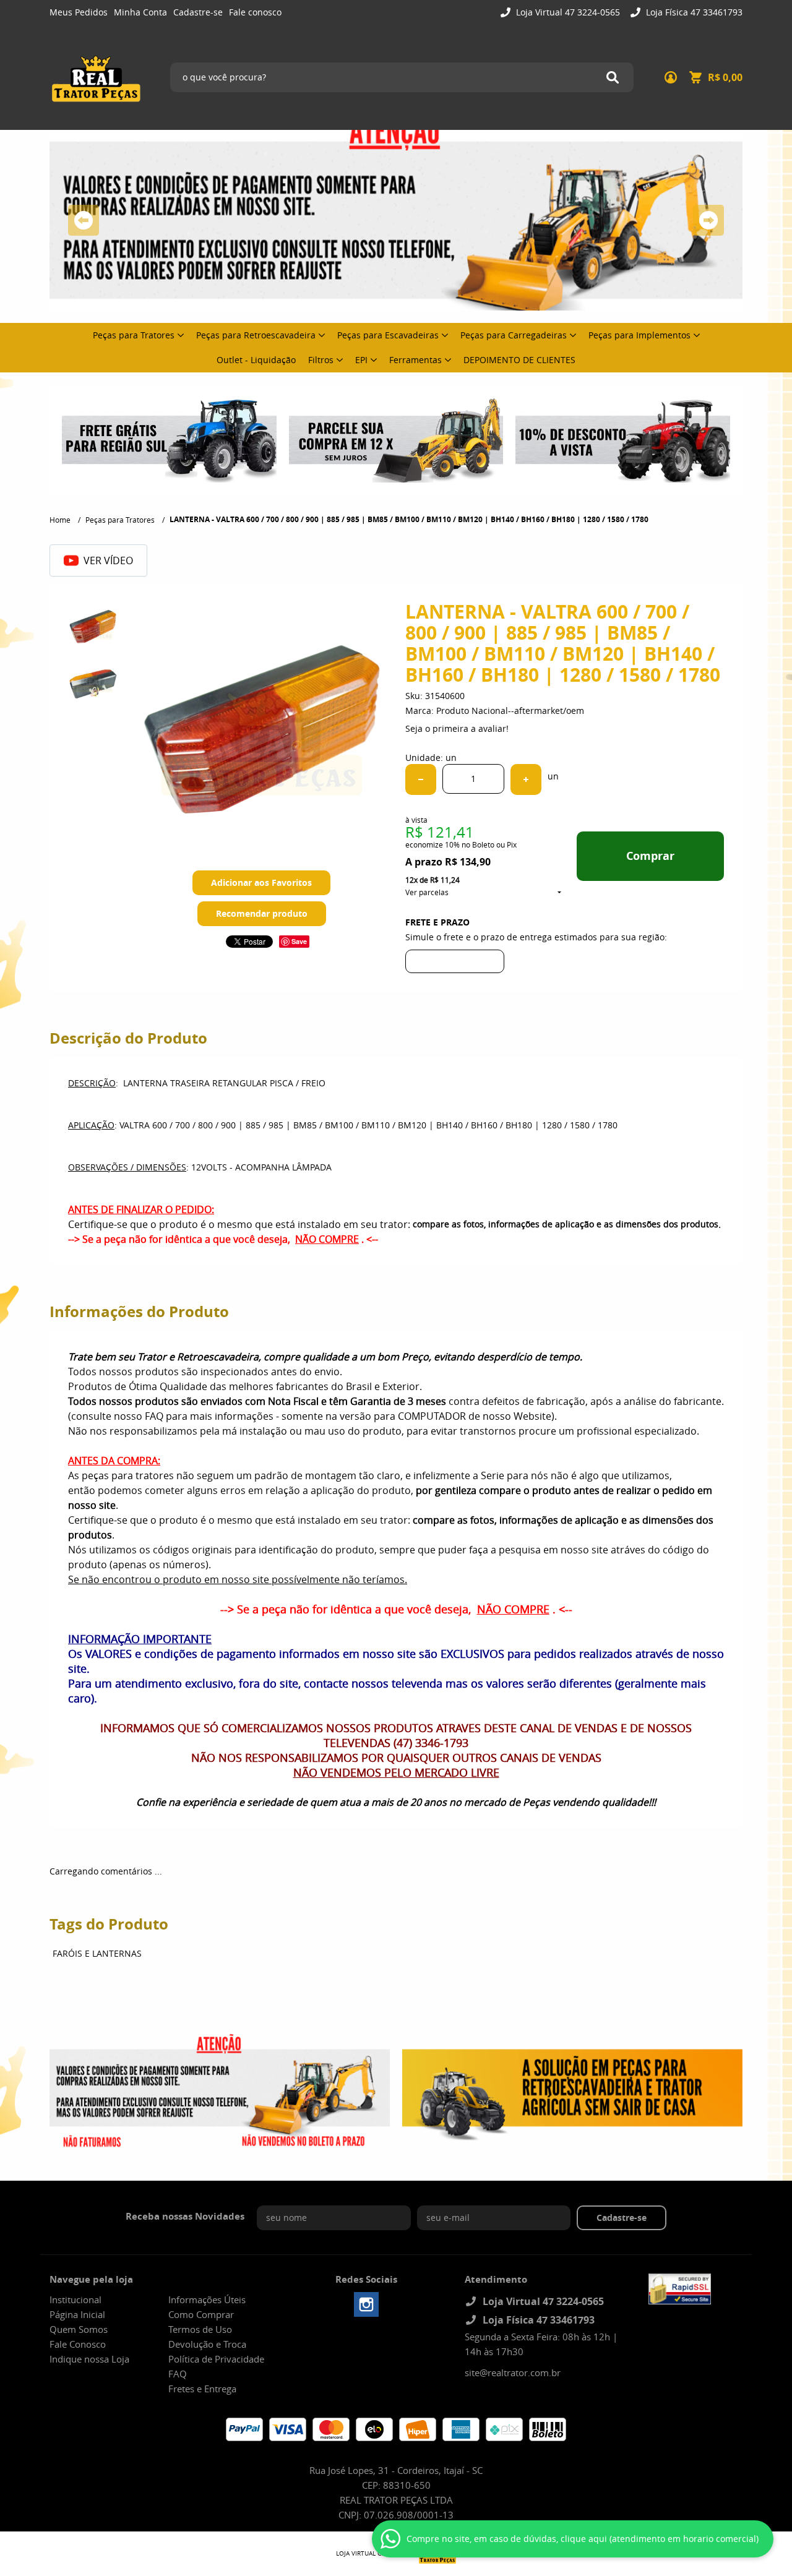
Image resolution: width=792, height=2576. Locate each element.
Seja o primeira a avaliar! (457, 728)
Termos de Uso (200, 2329)
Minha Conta (140, 12)
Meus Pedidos (79, 12)
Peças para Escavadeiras (388, 335)
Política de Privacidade (216, 2359)
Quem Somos (79, 2329)
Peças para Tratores (134, 335)
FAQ (178, 2374)
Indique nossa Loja (89, 2359)
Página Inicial (77, 2314)
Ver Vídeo (108, 560)
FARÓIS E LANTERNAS (97, 1953)
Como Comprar (201, 2314)
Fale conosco (255, 12)
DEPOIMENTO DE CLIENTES (519, 360)
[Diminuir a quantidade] (421, 779)
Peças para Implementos (639, 335)
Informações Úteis (207, 2299)
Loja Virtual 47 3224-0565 (567, 12)
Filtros (321, 360)
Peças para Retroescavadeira (256, 335)
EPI (361, 360)
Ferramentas (415, 360)
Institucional (75, 2299)
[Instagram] (366, 2304)
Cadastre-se (198, 12)
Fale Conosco (78, 2344)
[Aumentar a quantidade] (526, 779)
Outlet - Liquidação (256, 360)
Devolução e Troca (207, 2344)
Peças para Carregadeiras (514, 335)
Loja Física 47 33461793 (693, 12)
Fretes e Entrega (202, 2389)
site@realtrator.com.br (513, 2372)
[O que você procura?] (613, 77)
